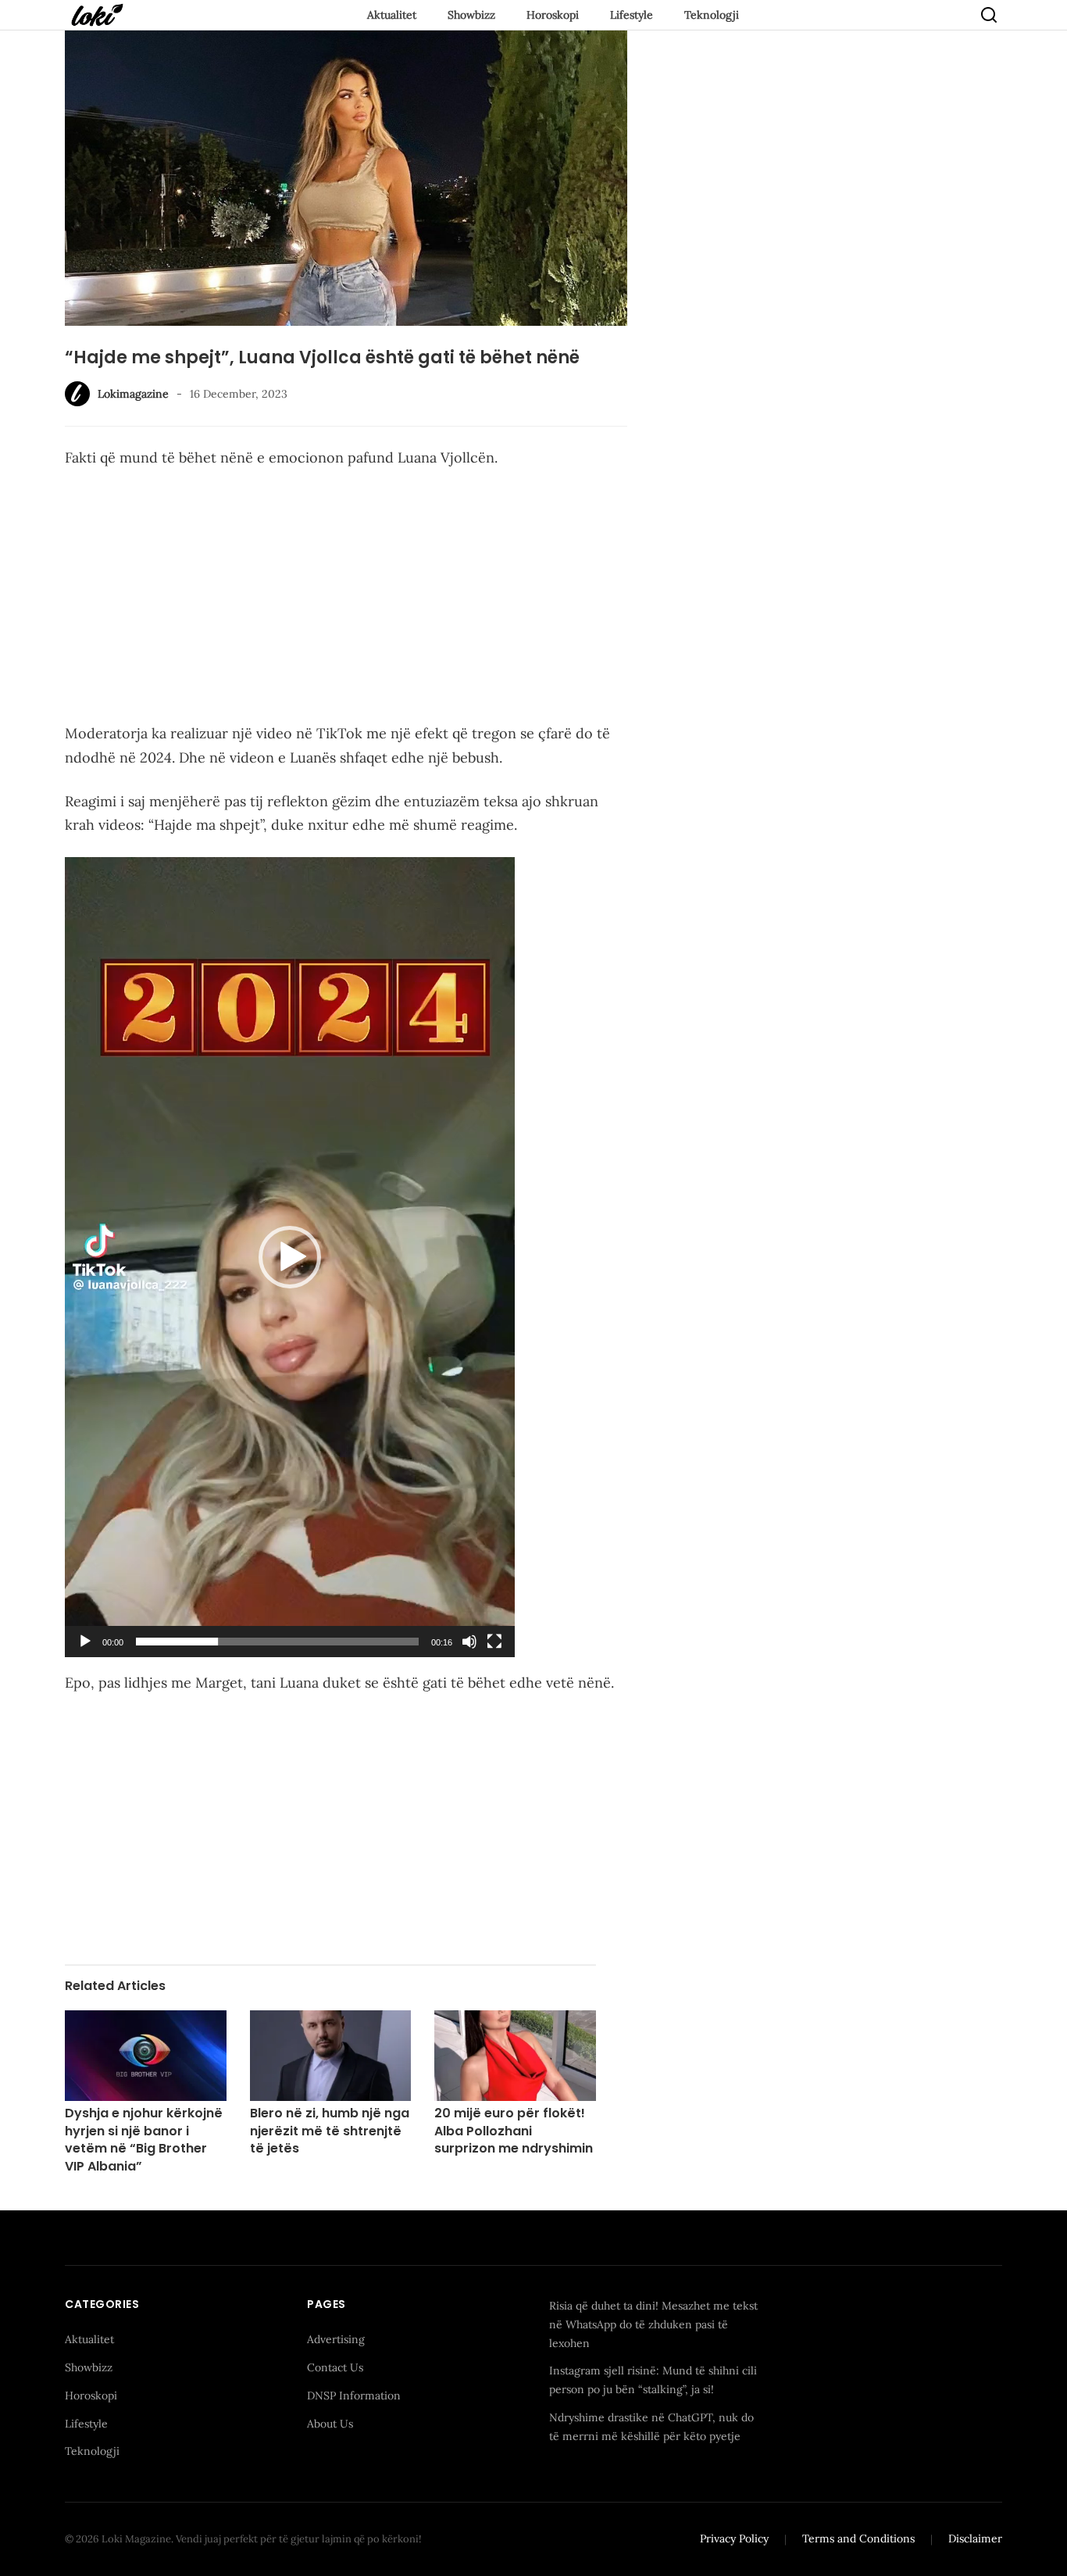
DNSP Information (354, 2396)
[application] (290, 1257)
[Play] (85, 1642)
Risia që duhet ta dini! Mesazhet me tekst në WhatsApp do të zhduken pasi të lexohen (653, 2324)
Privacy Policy (734, 2538)
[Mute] (469, 1642)
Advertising (336, 2339)
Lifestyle (632, 15)
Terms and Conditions (858, 2538)
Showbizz (471, 15)
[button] (290, 1257)
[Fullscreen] (494, 1642)
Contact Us (335, 2367)
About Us (330, 2424)
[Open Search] (989, 15)
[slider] (277, 1642)
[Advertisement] (346, 598)
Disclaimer (975, 2538)
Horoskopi (553, 15)
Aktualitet (392, 15)
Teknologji (712, 15)
